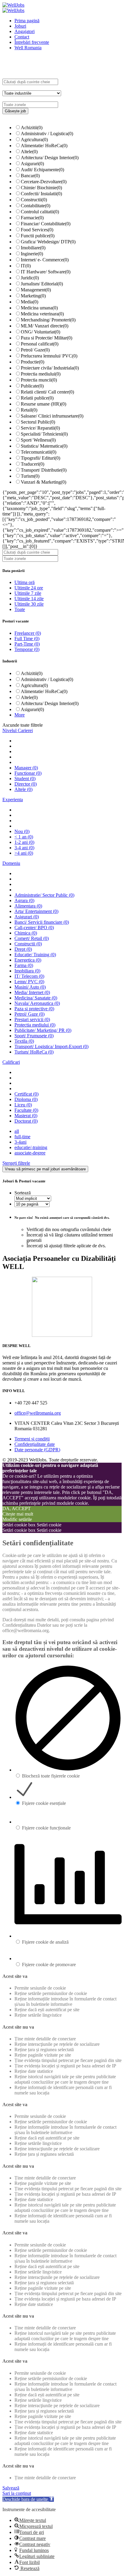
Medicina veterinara (42, 314)
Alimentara (28, 906)
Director (26, 784)
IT (26, 266)
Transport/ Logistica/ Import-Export (51, 1046)
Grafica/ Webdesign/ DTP (48, 242)
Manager (26, 768)
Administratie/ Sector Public (44, 895)
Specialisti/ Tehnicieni (44, 434)
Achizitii (32, 128)
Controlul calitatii (40, 212)
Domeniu (11, 863)
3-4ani (20, 1142)
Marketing (33, 296)
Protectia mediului (41, 374)
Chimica (26, 933)
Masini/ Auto (30, 987)
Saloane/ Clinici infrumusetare (52, 416)
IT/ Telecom (29, 976)
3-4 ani (24, 848)
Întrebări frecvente (32, 42)
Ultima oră (25, 582)
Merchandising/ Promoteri (48, 320)
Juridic (30, 278)
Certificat (26, 1094)
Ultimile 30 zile (29, 604)
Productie (33, 362)
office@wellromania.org (38, 1413)
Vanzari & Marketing (43, 482)
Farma (24, 965)
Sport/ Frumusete (34, 1036)
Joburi (20, 26)
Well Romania (28, 48)
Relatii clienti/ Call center (47, 392)
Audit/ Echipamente (42, 170)
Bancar (30, 176)
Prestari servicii (32, 1019)
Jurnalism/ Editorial (42, 284)
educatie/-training (31, 1147)
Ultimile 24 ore (29, 588)
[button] (28, 2499)
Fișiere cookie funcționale (46, 1828)
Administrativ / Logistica (47, 134)
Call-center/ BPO (34, 928)
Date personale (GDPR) (37, 1450)
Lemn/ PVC (29, 982)
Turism (30, 476)
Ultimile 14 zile (29, 599)
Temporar (27, 649)
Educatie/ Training (35, 955)
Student (25, 779)
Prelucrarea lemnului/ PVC (49, 356)
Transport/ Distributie (44, 470)
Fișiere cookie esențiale (44, 1803)
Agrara (24, 900)
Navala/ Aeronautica (37, 1003)
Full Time (27, 639)
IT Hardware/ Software (46, 272)
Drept (23, 949)
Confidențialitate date (35, 1444)
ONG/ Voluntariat (40, 332)
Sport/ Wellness (38, 440)
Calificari (11, 1062)
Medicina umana (39, 308)
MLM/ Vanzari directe (45, 326)
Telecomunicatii (39, 452)
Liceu (23, 1105)
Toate (20, 609)
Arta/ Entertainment (36, 911)
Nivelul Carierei (18, 730)
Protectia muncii (39, 380)
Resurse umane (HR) (43, 404)
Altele (29, 152)
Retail (29, 410)
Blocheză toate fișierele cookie (51, 1776)
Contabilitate (36, 206)
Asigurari (32, 164)
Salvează (11, 2488)
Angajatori (25, 31)
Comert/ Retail (32, 938)
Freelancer (28, 633)
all (17, 1131)
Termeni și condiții (32, 1439)
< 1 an (24, 837)
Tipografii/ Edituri (40, 458)
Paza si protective (34, 1009)
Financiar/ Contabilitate (46, 224)
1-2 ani (24, 842)
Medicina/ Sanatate (36, 998)
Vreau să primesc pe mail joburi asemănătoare (45, 1169)
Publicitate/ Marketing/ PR (43, 1030)
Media (29, 302)
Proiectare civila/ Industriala (50, 368)
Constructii (34, 200)
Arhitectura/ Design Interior (50, 158)
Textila (24, 1041)
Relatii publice (37, 398)
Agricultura (34, 140)
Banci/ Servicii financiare (42, 922)
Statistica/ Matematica (44, 446)
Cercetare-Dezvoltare (44, 182)
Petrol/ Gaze (35, 350)
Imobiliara (27, 971)
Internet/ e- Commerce (45, 260)
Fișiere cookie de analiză (45, 1942)
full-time (22, 1137)
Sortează (23, 1193)
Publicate (32, 386)
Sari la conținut (17, 2493)
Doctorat (26, 1121)
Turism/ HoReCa (34, 1052)
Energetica (28, 960)
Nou (22, 831)
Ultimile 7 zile (28, 593)
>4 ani (24, 853)
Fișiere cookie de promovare (49, 1965)
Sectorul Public (38, 422)
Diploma (26, 1099)
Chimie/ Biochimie (41, 188)
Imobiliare (33, 248)
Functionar (28, 773)
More (20, 715)
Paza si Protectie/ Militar (46, 338)
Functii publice (38, 236)
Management (36, 290)
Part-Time (27, 644)
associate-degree (30, 1153)
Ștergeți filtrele (16, 1163)
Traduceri (33, 464)
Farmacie (32, 218)
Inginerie (32, 254)
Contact (22, 37)
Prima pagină (27, 21)
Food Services (37, 230)
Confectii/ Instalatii (41, 194)
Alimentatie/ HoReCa (44, 146)
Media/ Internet (32, 992)
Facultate (26, 1110)
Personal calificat (40, 344)
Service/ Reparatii (40, 428)
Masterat (26, 1116)
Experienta (13, 800)
